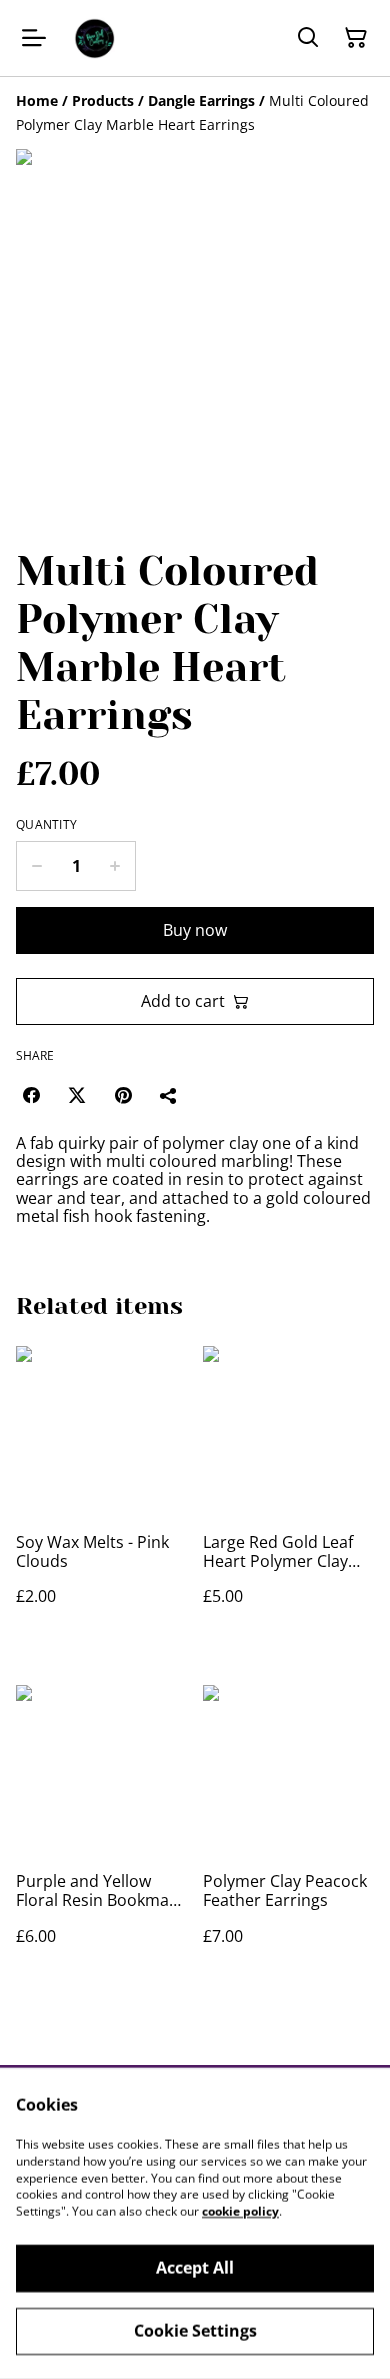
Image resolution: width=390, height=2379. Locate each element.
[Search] (308, 38)
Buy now (195, 930)
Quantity (46, 825)
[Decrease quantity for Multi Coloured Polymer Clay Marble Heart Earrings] (36, 866)
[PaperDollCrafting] (94, 38)
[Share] (169, 1095)
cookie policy (240, 2211)
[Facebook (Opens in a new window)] (31, 1095)
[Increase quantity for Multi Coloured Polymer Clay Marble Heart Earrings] (115, 866)
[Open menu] (34, 38)
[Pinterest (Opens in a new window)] (123, 1095)
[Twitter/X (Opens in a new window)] (77, 1095)
